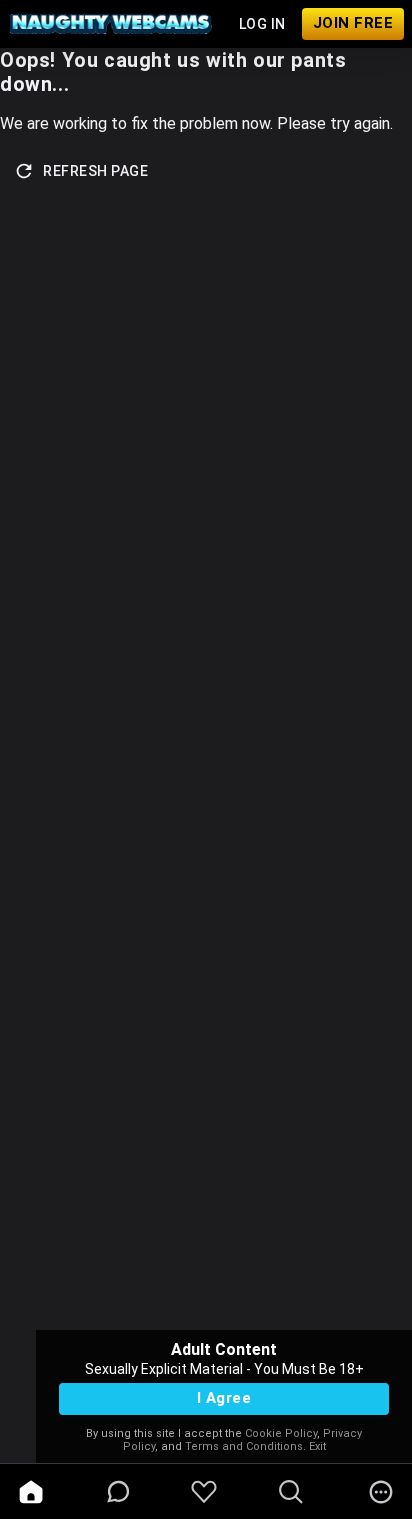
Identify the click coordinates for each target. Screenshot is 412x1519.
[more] (381, 1492)
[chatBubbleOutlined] (118, 1491)
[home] (31, 1492)
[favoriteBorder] (204, 1492)
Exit (317, 1446)
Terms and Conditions (244, 1446)
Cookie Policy (281, 1433)
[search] (291, 1492)
